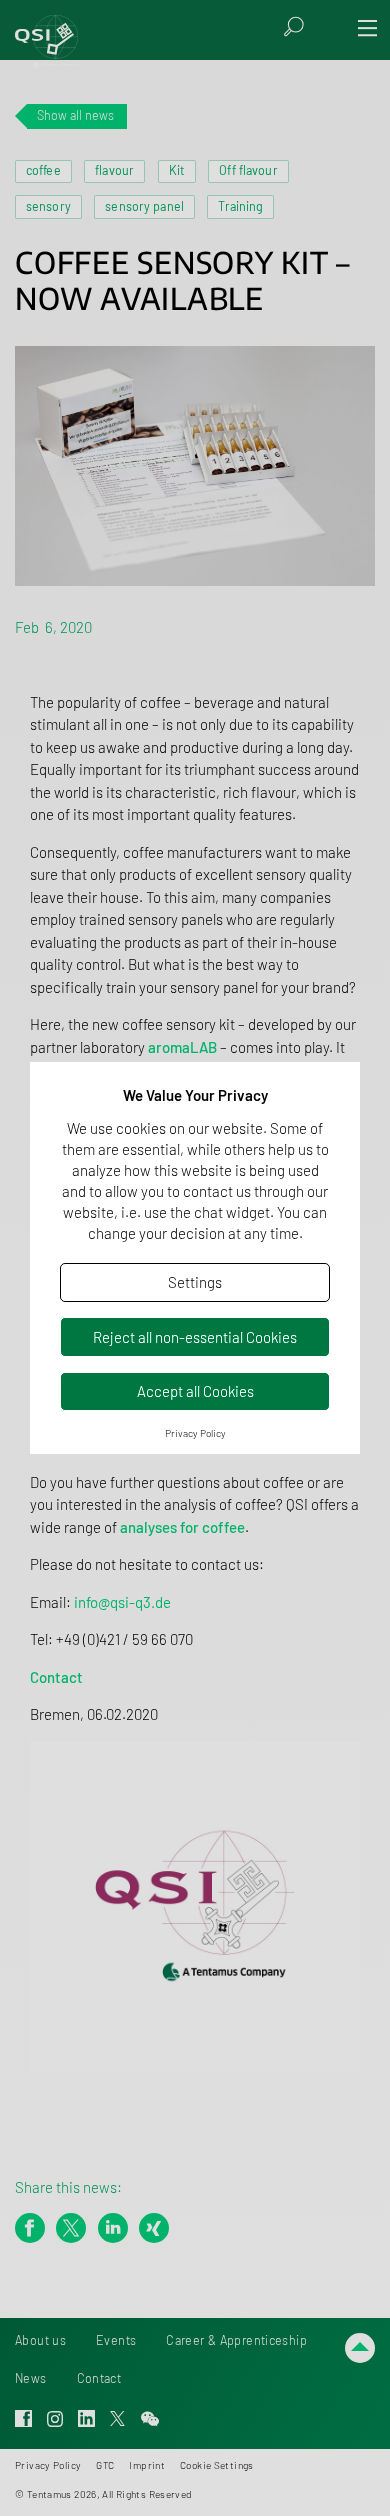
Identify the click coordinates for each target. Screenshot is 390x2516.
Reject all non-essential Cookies (195, 1337)
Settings (195, 1282)
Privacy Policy (195, 1433)
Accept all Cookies (195, 1391)
